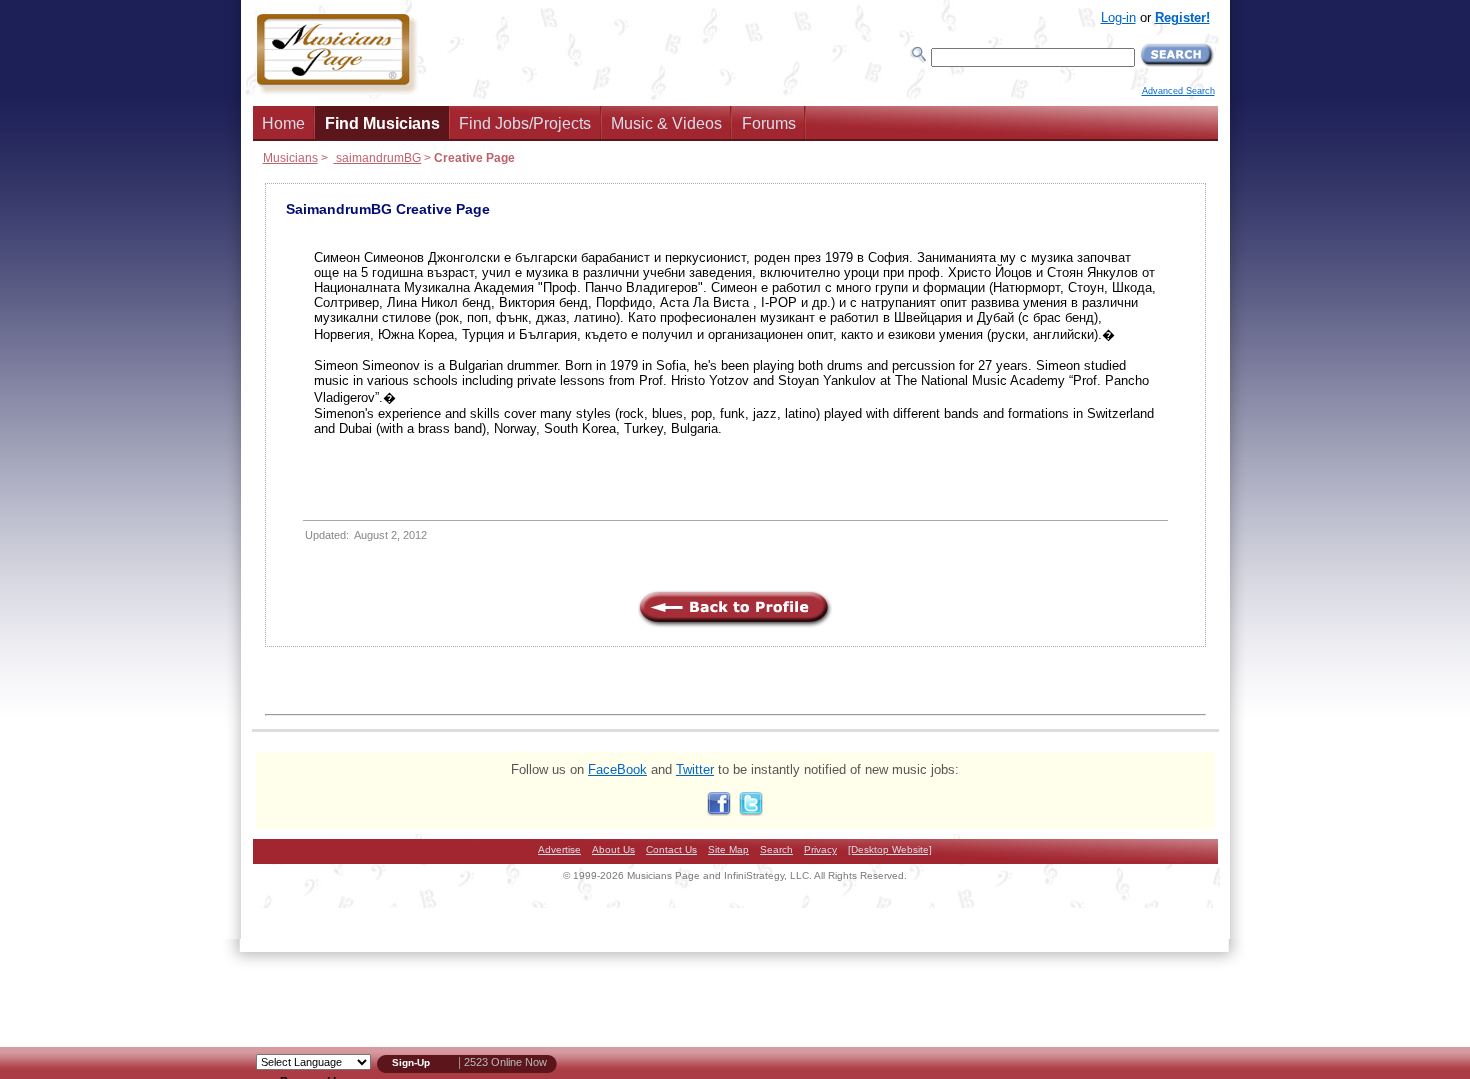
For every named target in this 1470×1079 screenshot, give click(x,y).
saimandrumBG (377, 157)
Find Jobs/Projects (525, 123)
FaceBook (617, 769)
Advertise (559, 849)
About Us (613, 849)
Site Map (728, 849)
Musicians (290, 157)
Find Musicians (382, 123)
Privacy (820, 849)
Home (283, 123)
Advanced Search (1178, 91)
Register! (1182, 17)
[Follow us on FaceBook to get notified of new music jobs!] (719, 811)
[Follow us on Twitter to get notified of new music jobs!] (751, 811)
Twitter (695, 769)
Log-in (1118, 17)
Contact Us (671, 849)
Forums (769, 123)
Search (776, 849)
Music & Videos (666, 123)
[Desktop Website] (890, 849)
